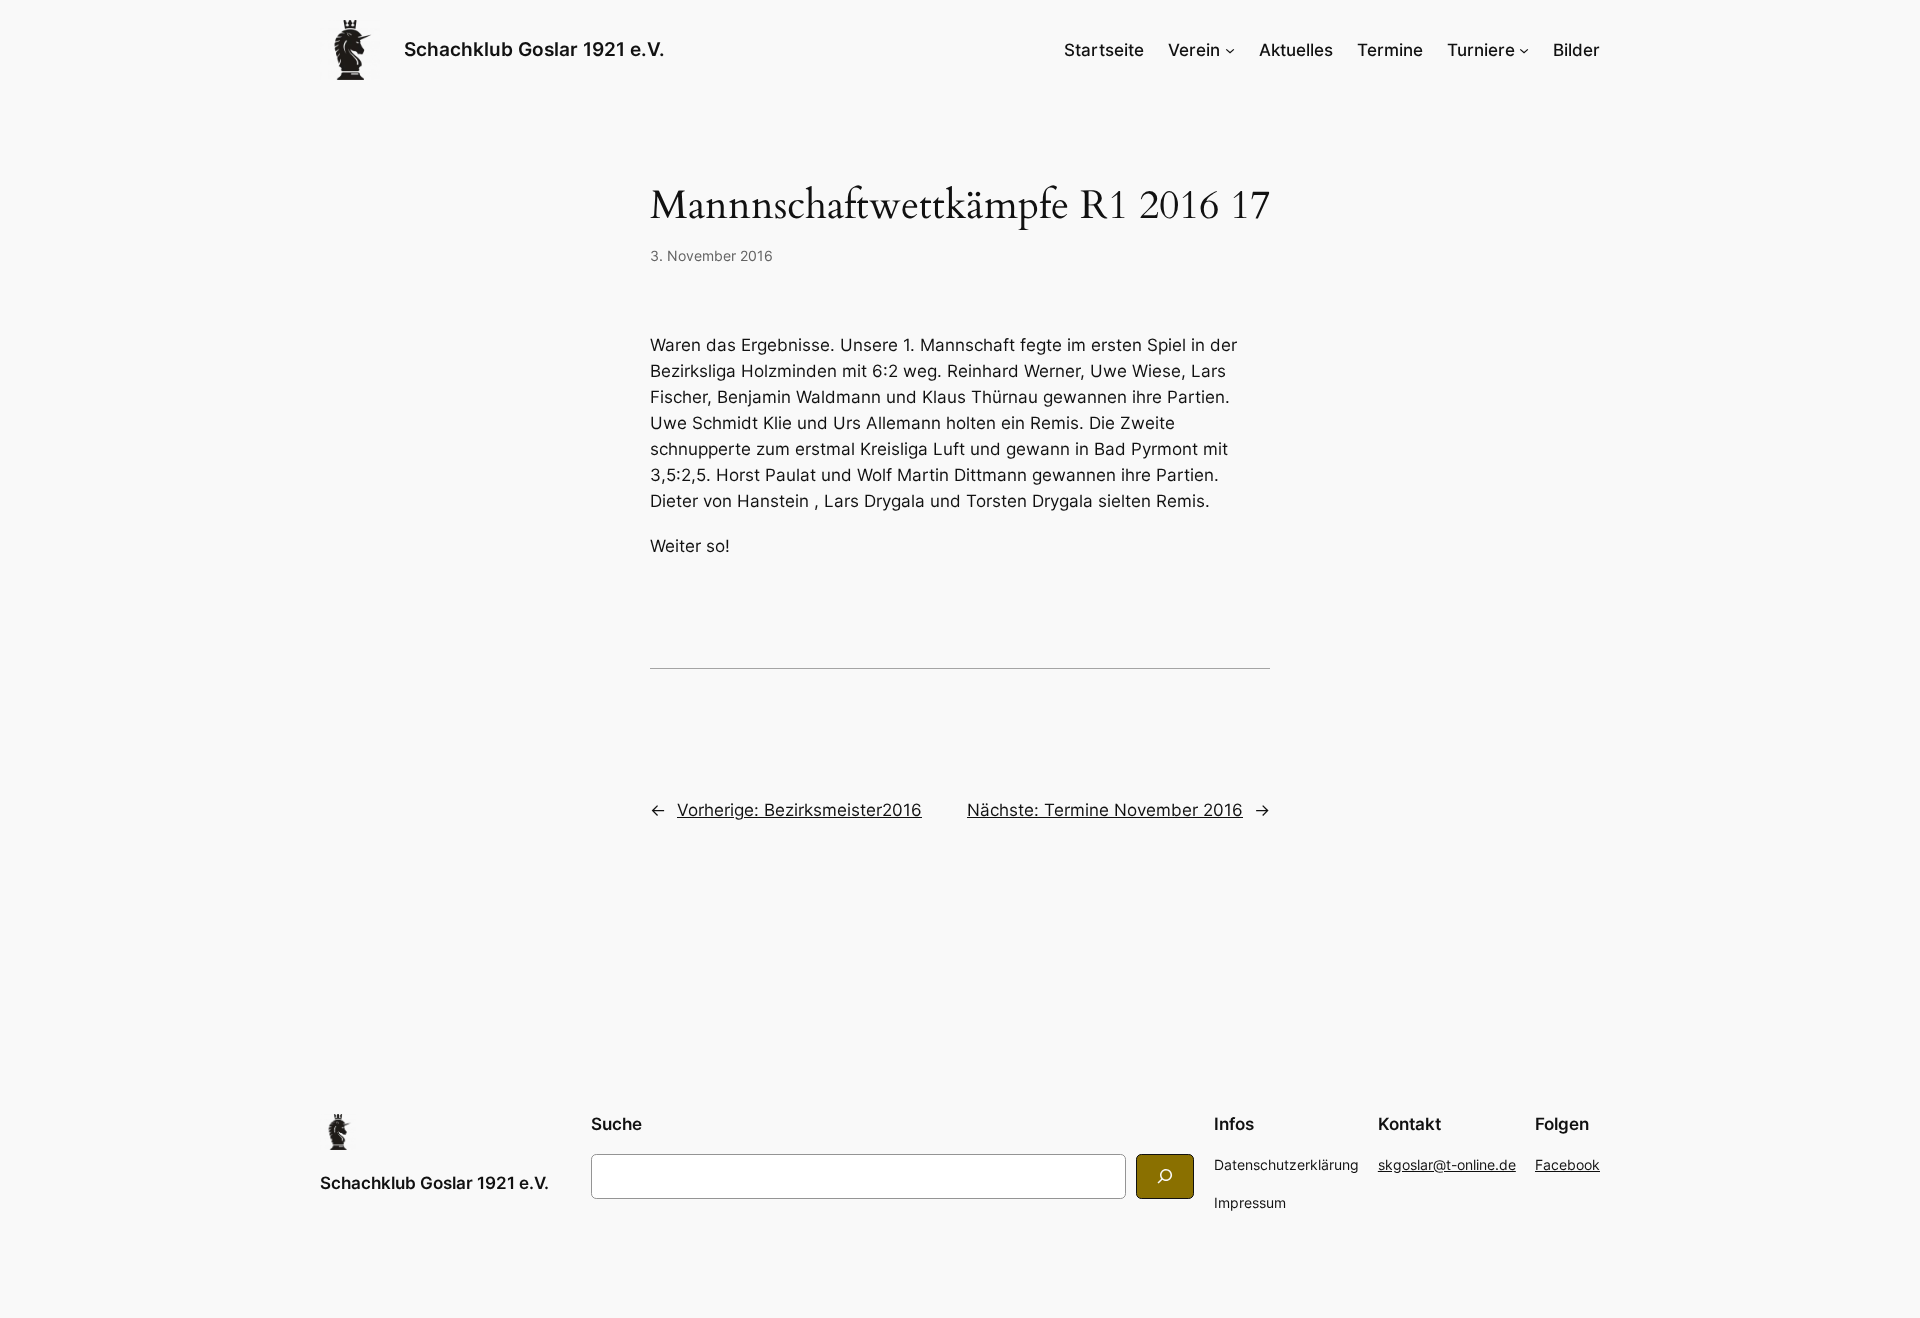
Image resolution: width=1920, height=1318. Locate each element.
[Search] (1165, 1176)
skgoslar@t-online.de (1447, 1164)
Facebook (1567, 1164)
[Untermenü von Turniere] (1524, 50)
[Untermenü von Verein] (1230, 50)
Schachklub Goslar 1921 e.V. (534, 49)
